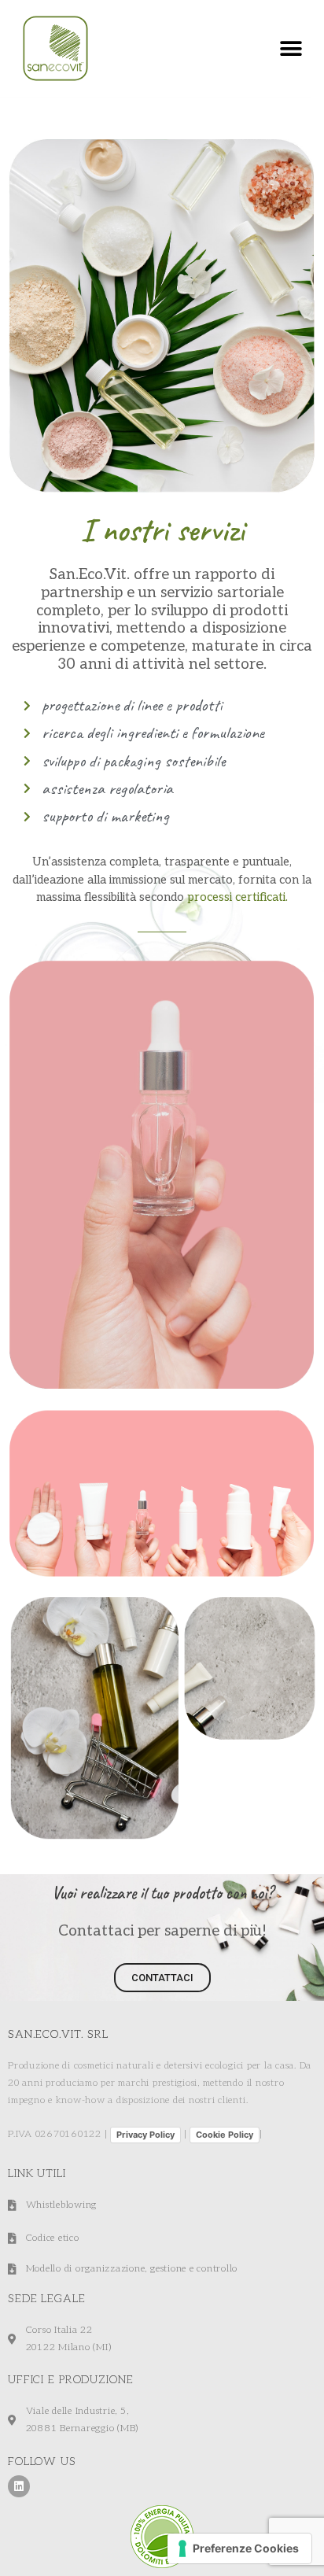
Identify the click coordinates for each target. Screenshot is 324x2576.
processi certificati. (237, 897)
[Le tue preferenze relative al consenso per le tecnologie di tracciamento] (239, 2548)
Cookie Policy (225, 2135)
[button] (291, 48)
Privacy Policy (145, 2135)
